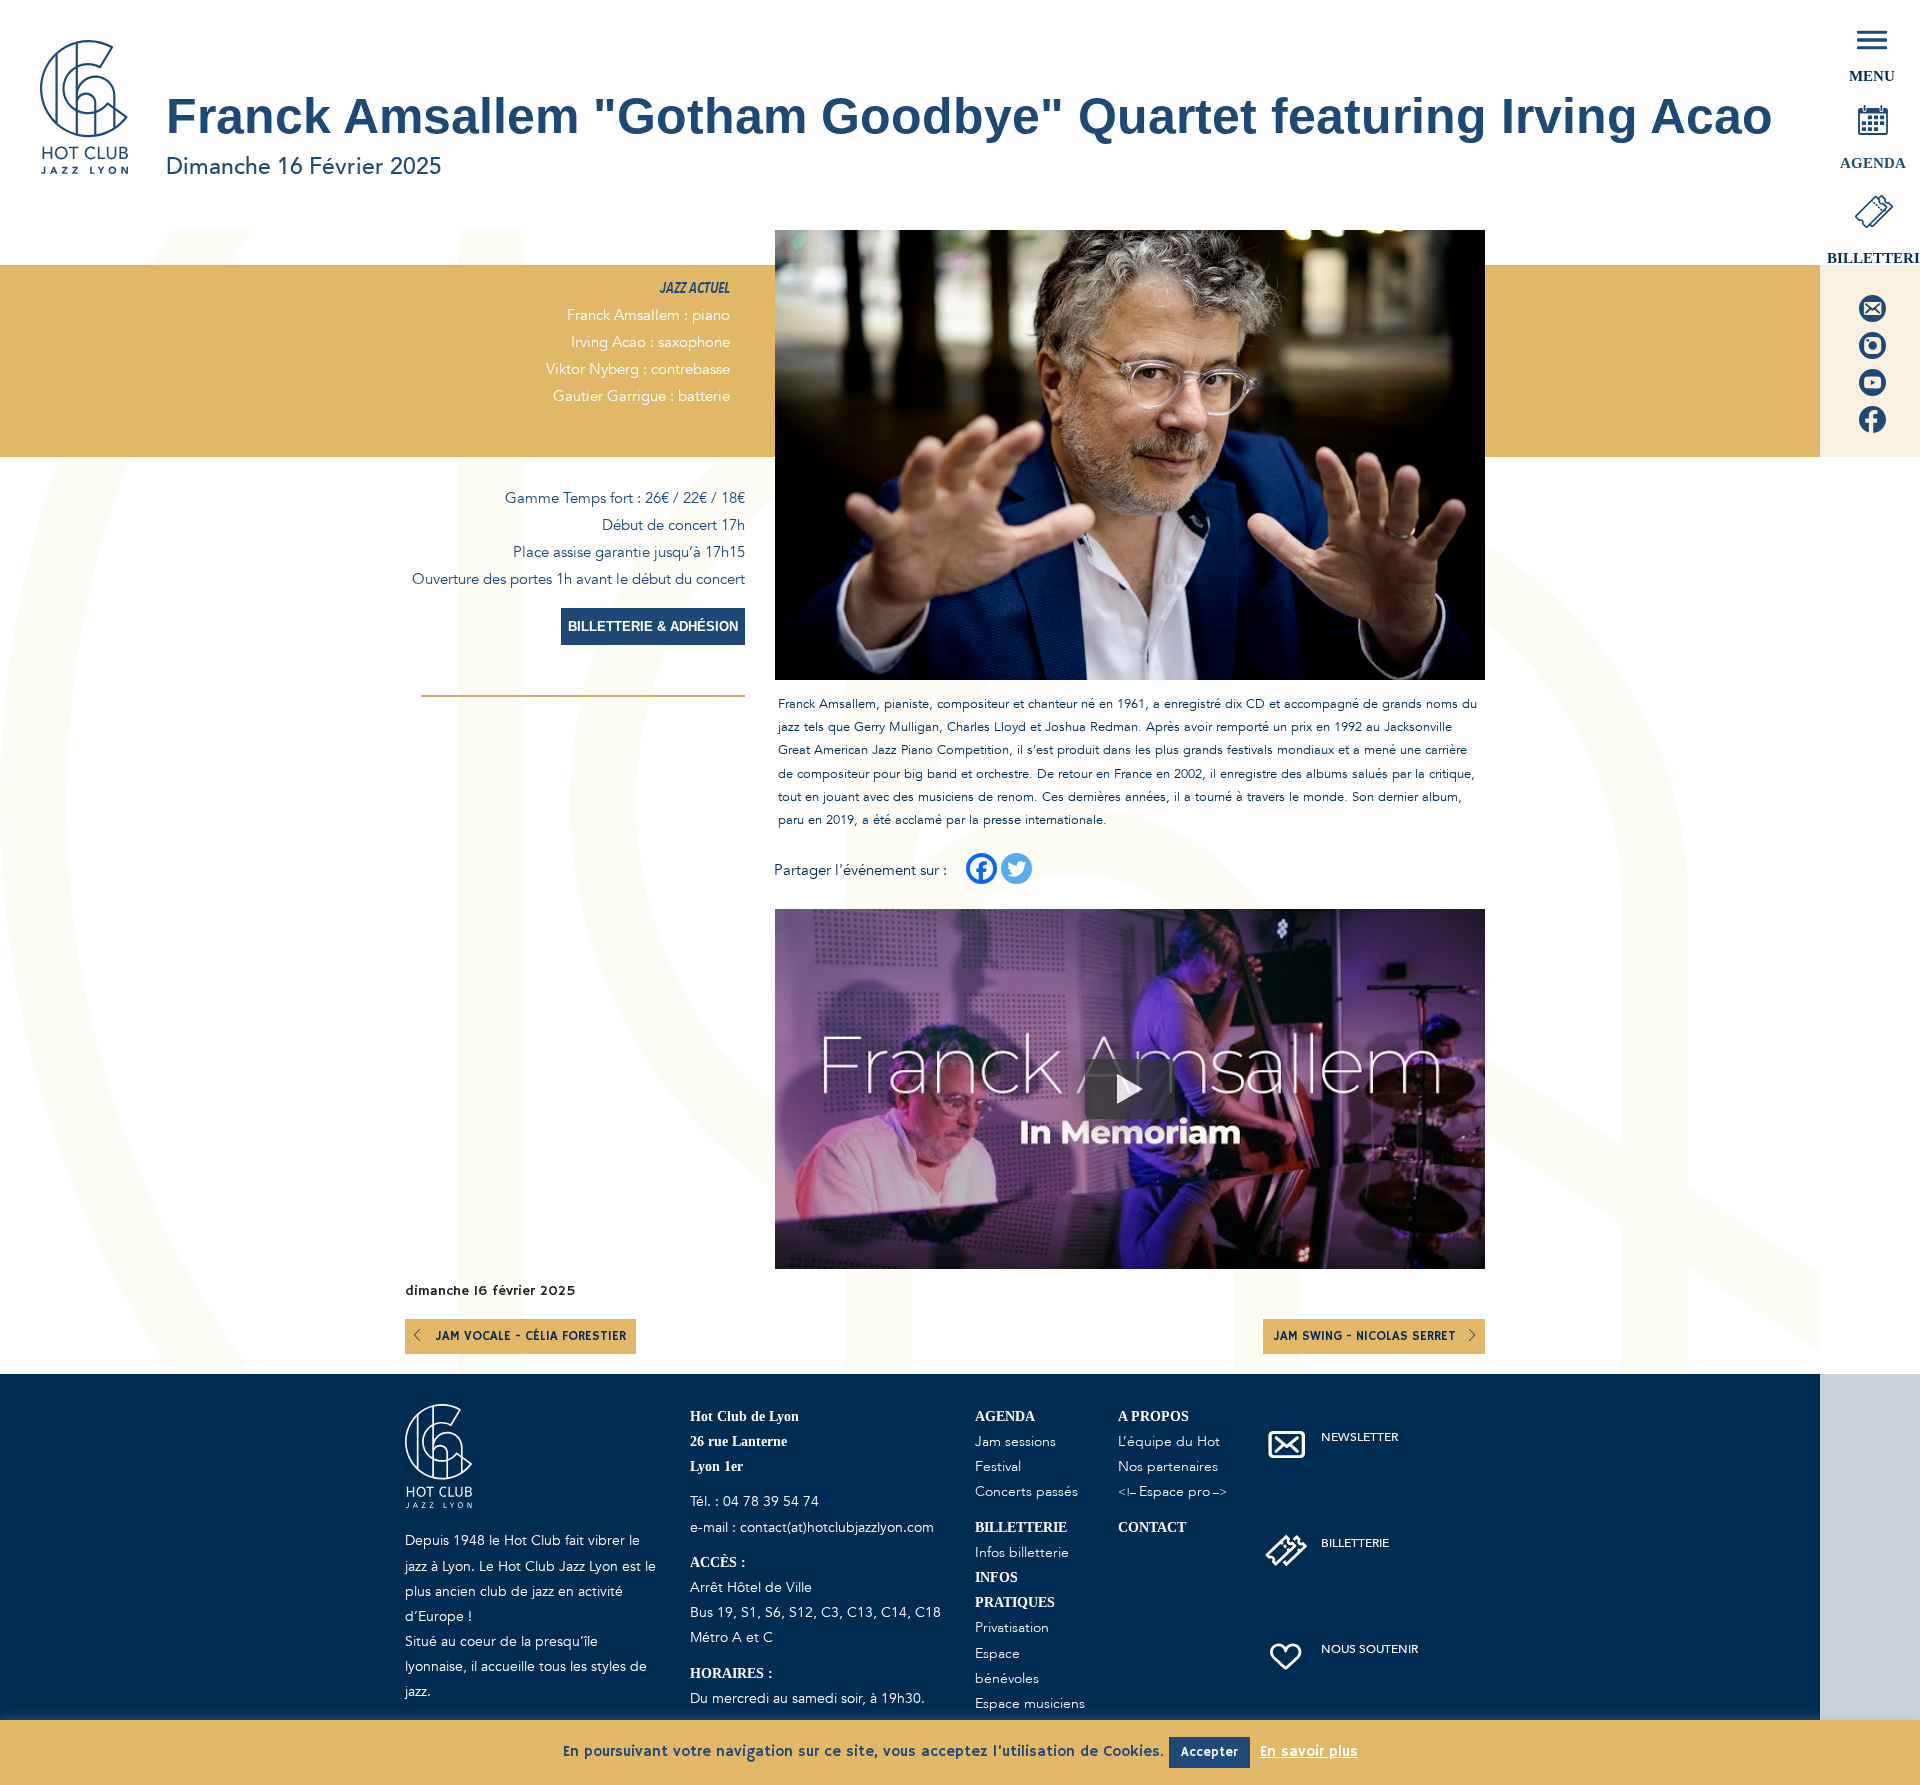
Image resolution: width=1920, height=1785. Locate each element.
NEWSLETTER (1359, 1437)
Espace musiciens (1030, 1703)
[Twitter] (1016, 868)
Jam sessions (1015, 1441)
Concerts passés (1026, 1491)
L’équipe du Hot (1169, 1441)
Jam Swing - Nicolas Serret (1366, 1336)
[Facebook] (981, 868)
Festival (998, 1466)
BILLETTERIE (1355, 1543)
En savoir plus (1309, 1751)
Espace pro (1174, 1491)
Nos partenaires (1168, 1466)
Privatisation (1012, 1627)
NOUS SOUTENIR (1369, 1649)
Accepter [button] (1209, 1752)
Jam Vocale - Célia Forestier (530, 1336)
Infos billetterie (1022, 1552)
